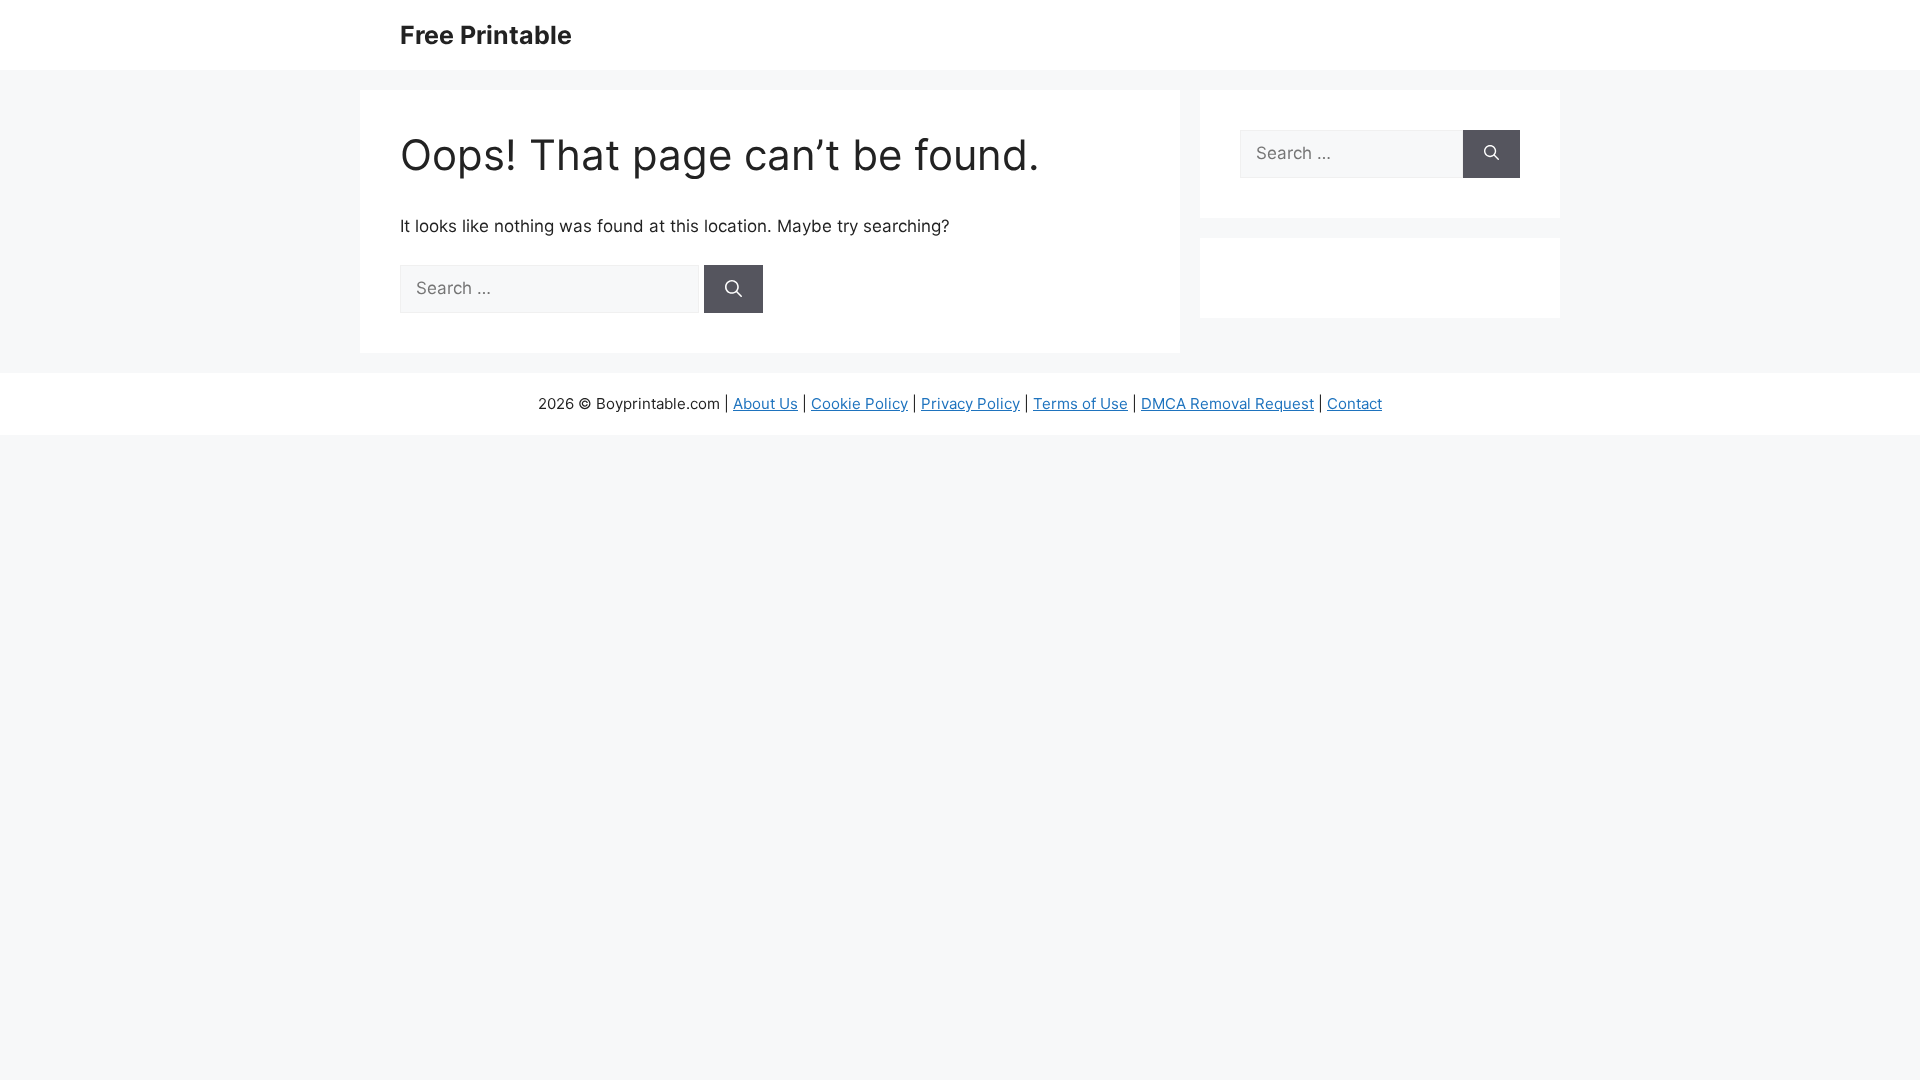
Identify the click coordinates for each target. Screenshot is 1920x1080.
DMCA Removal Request (1227, 403)
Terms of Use (1080, 403)
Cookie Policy (859, 403)
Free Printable (486, 35)
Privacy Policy (970, 403)
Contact (1354, 403)
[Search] (733, 289)
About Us (765, 403)
